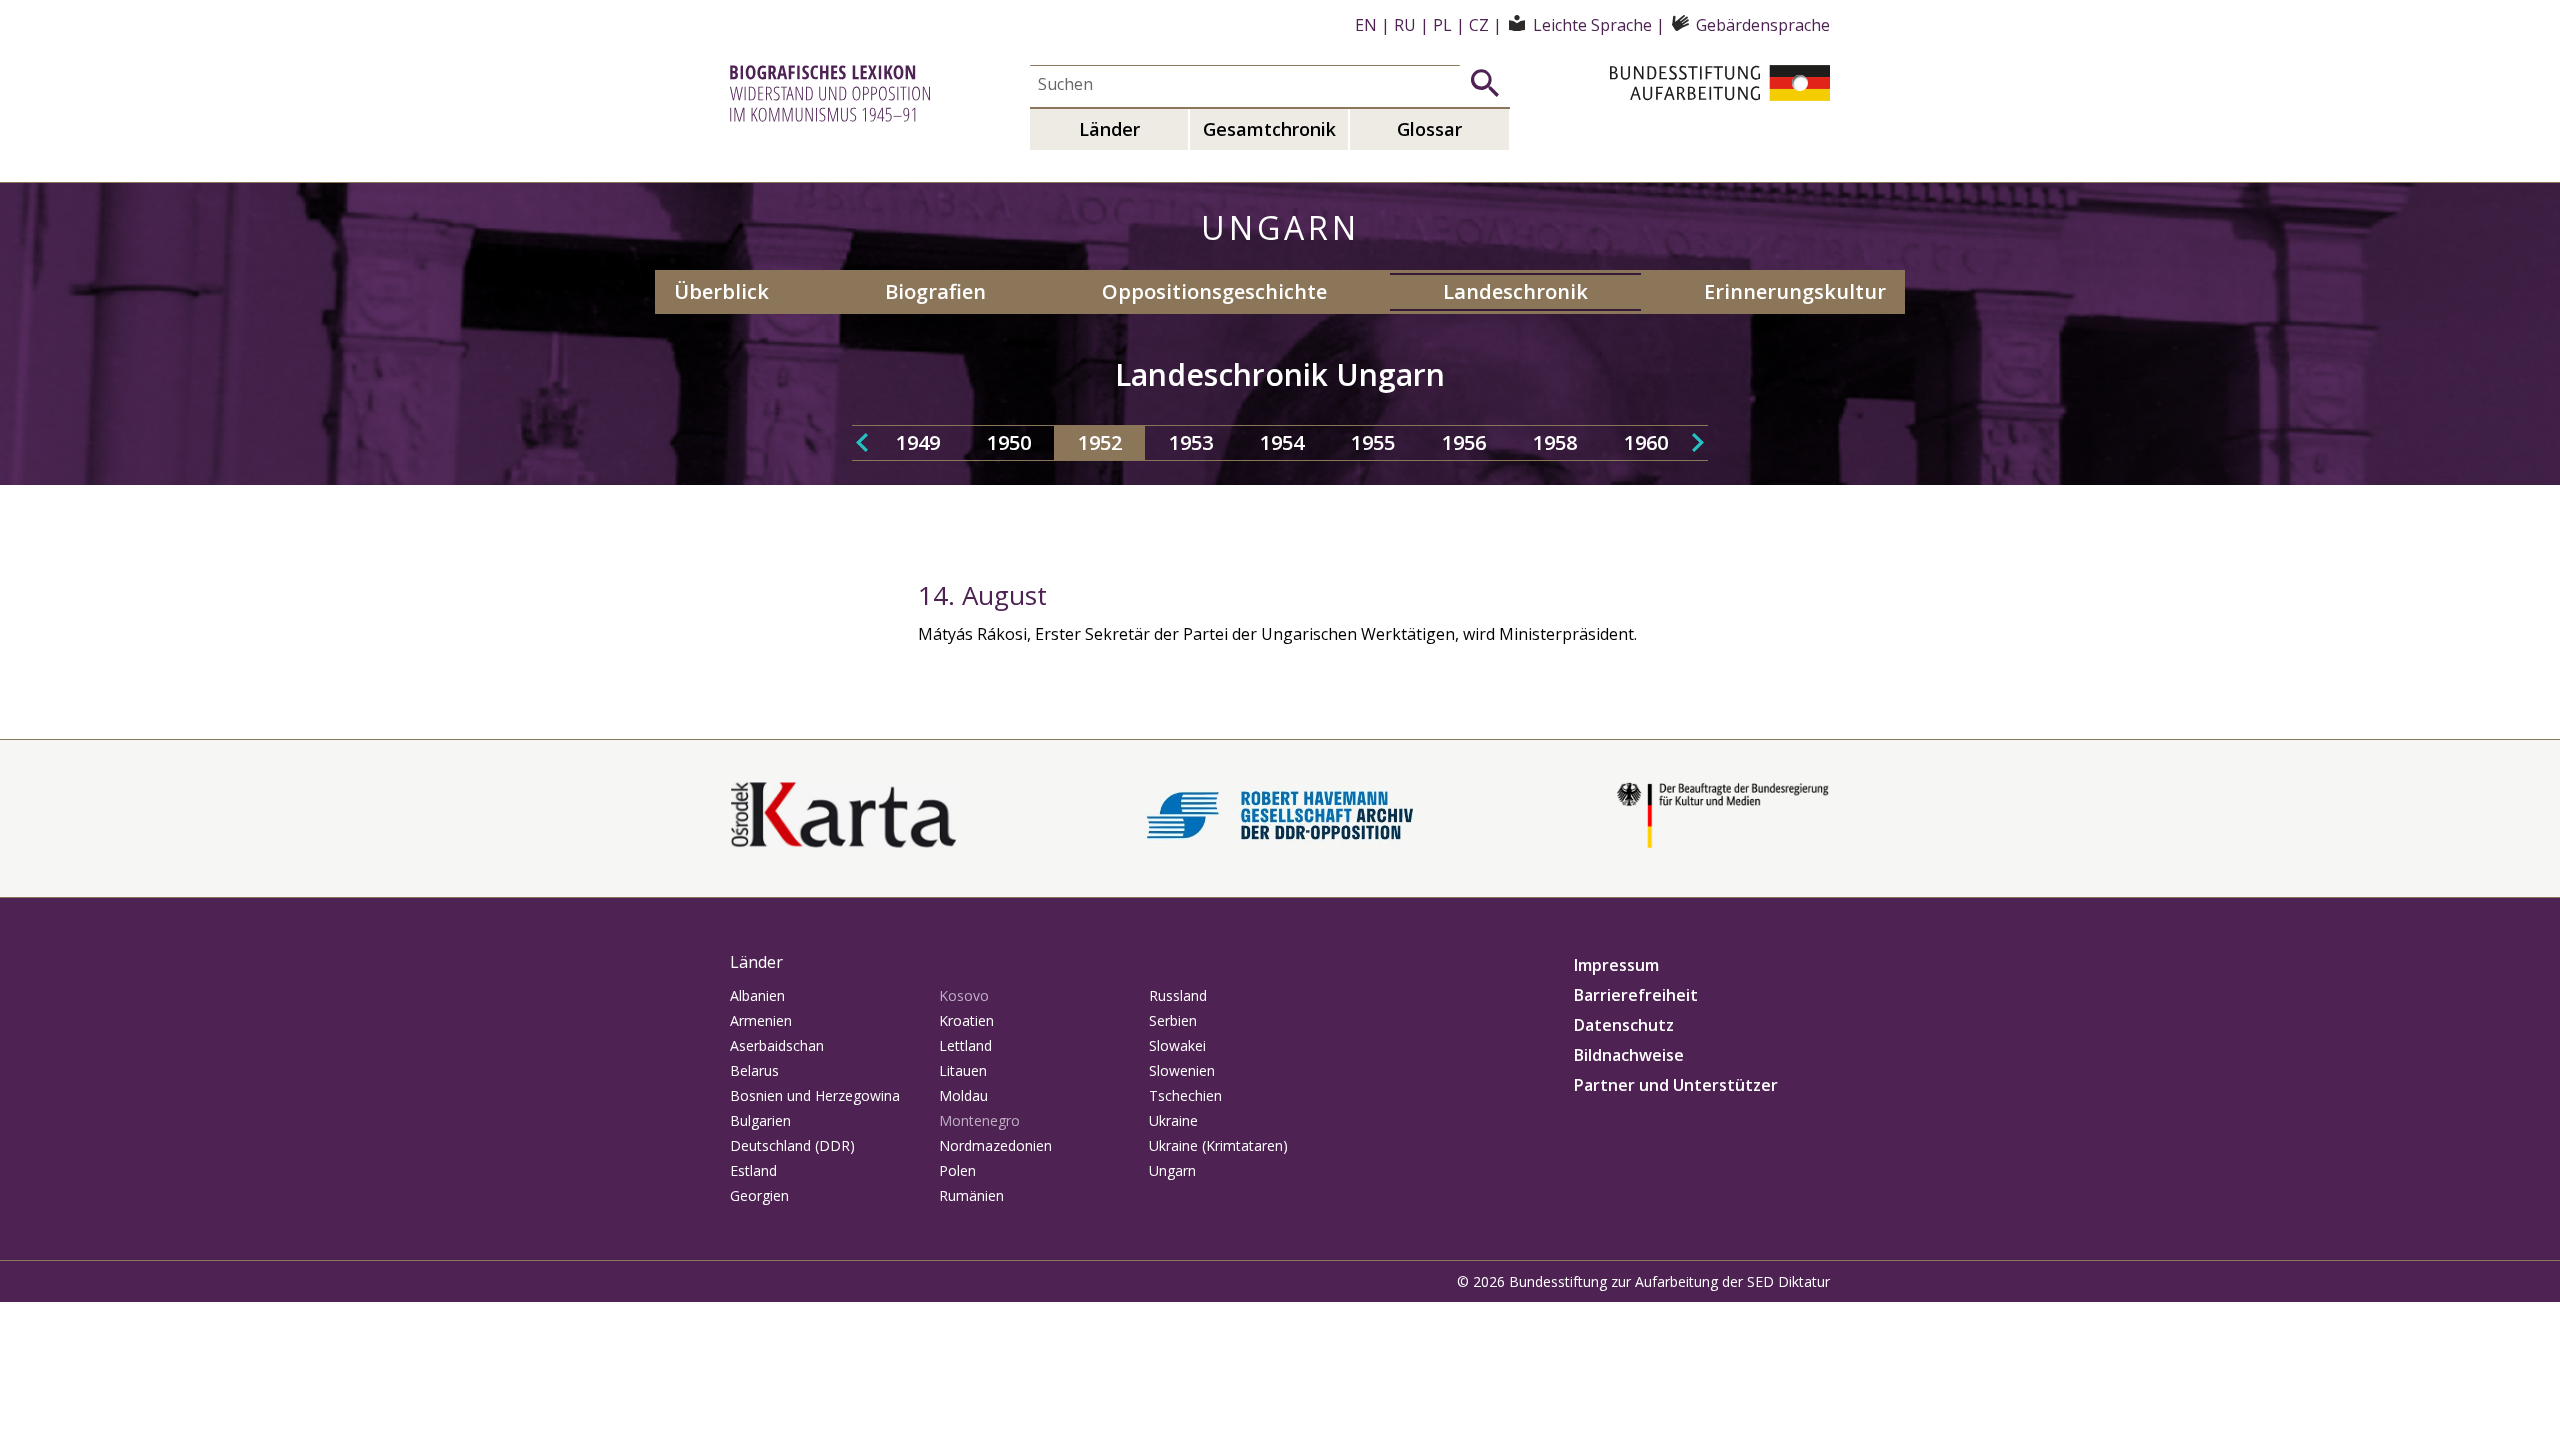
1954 (1282, 442)
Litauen (963, 1070)
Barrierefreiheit (1636, 995)
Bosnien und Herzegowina (815, 1095)
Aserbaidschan (777, 1045)
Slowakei (1177, 1045)
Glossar (1429, 129)
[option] (917, 443)
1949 (918, 442)
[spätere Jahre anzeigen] (1698, 443)
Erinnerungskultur (1795, 291)
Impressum (1616, 965)
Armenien (761, 1020)
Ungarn (1172, 1170)
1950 (1009, 442)
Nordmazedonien (995, 1145)
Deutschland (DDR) (792, 1145)
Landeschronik (1515, 291)
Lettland (965, 1045)
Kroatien (966, 1020)
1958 (1555, 442)
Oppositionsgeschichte (1214, 291)
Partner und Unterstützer (1676, 1085)
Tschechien (1185, 1095)
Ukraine (1173, 1120)
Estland (753, 1170)
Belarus (754, 1070)
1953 (1191, 442)
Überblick (721, 291)
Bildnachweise (1629, 1055)
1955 (1373, 442)
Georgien (759, 1195)
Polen (957, 1170)
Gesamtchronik (1269, 129)
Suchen (1485, 83)
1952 (1100, 442)
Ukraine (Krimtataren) (1218, 1145)
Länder (1109, 129)
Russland (1178, 995)
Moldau (963, 1095)
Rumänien (971, 1195)
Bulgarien (760, 1120)
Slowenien (1182, 1070)
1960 (1646, 442)
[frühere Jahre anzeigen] (862, 443)
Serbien (1173, 1020)
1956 (1464, 442)
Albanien (757, 995)
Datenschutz (1624, 1025)
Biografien (935, 291)
